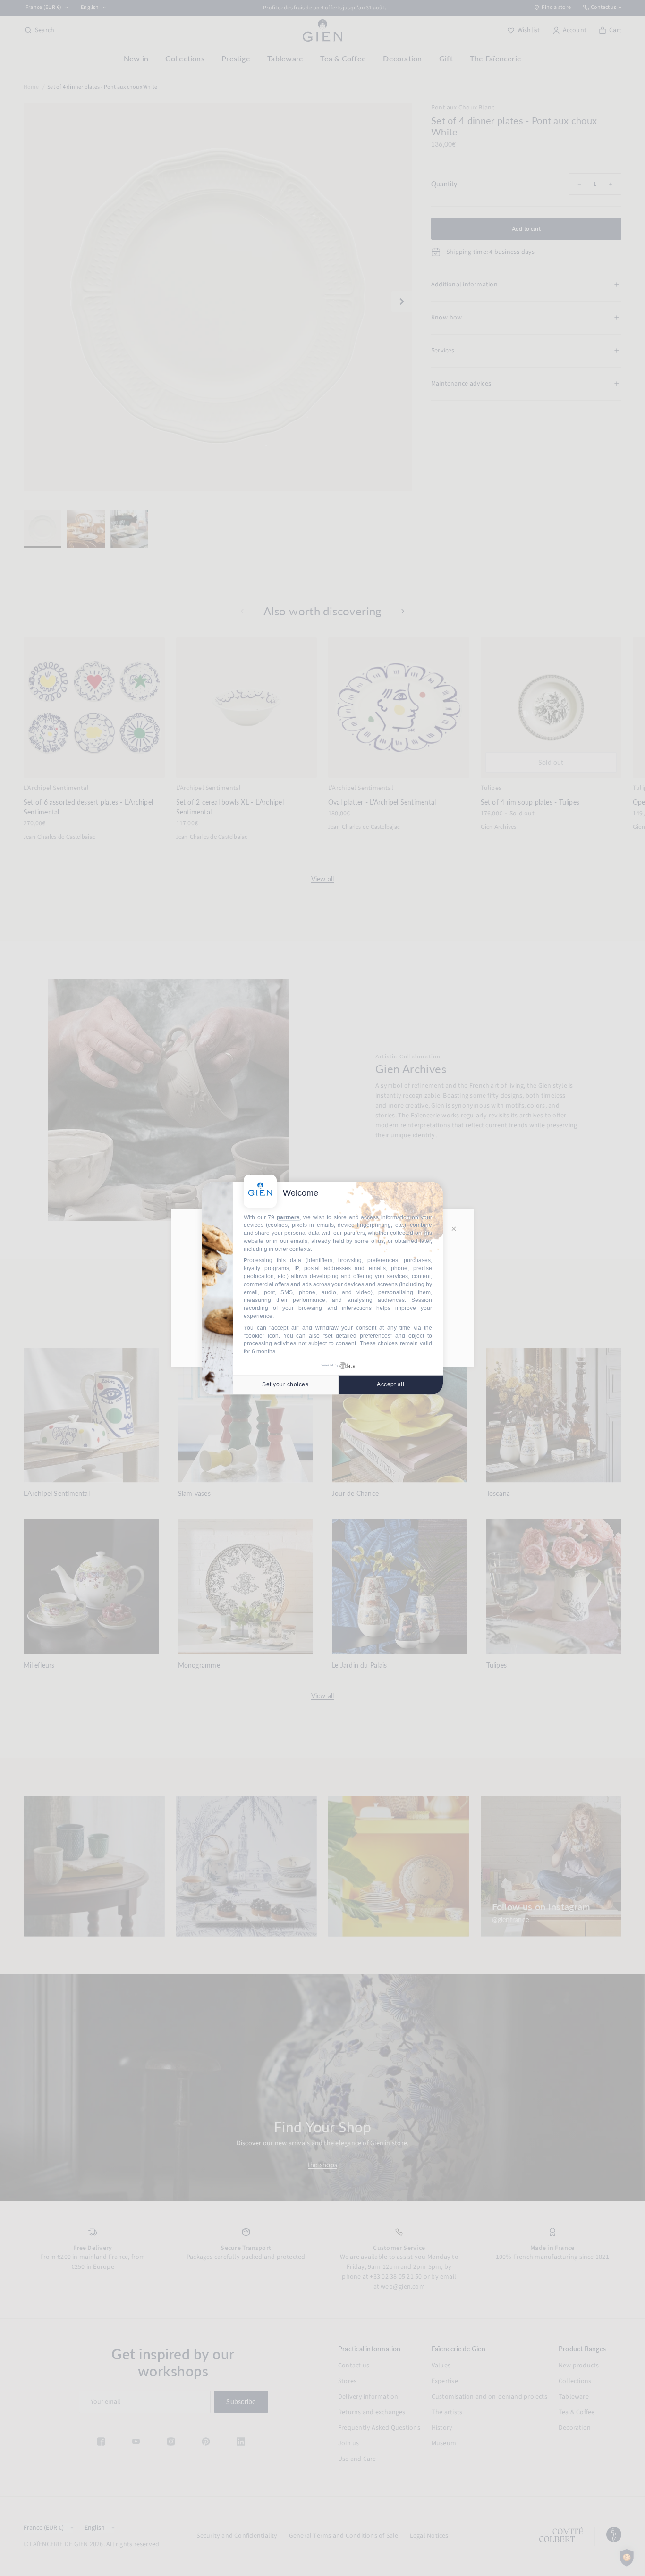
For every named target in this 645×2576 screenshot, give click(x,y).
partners (288, 1217)
